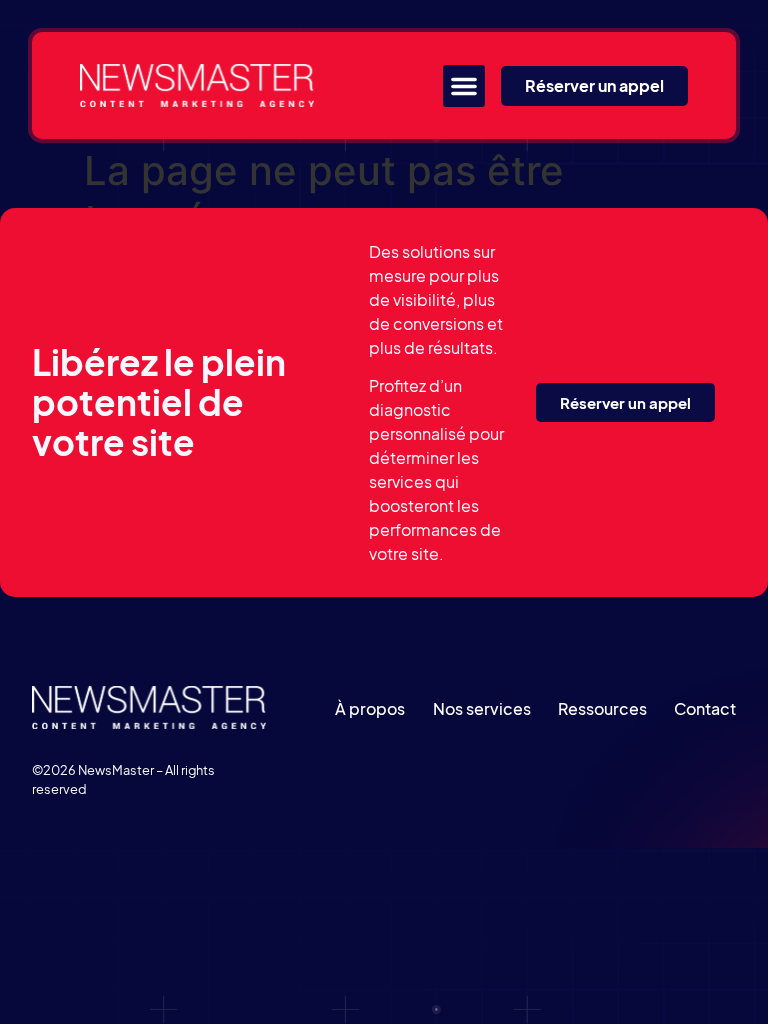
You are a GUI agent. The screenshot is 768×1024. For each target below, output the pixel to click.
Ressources (602, 708)
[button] (464, 86)
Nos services (482, 708)
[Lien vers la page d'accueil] (197, 85)
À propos (370, 708)
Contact (705, 708)
